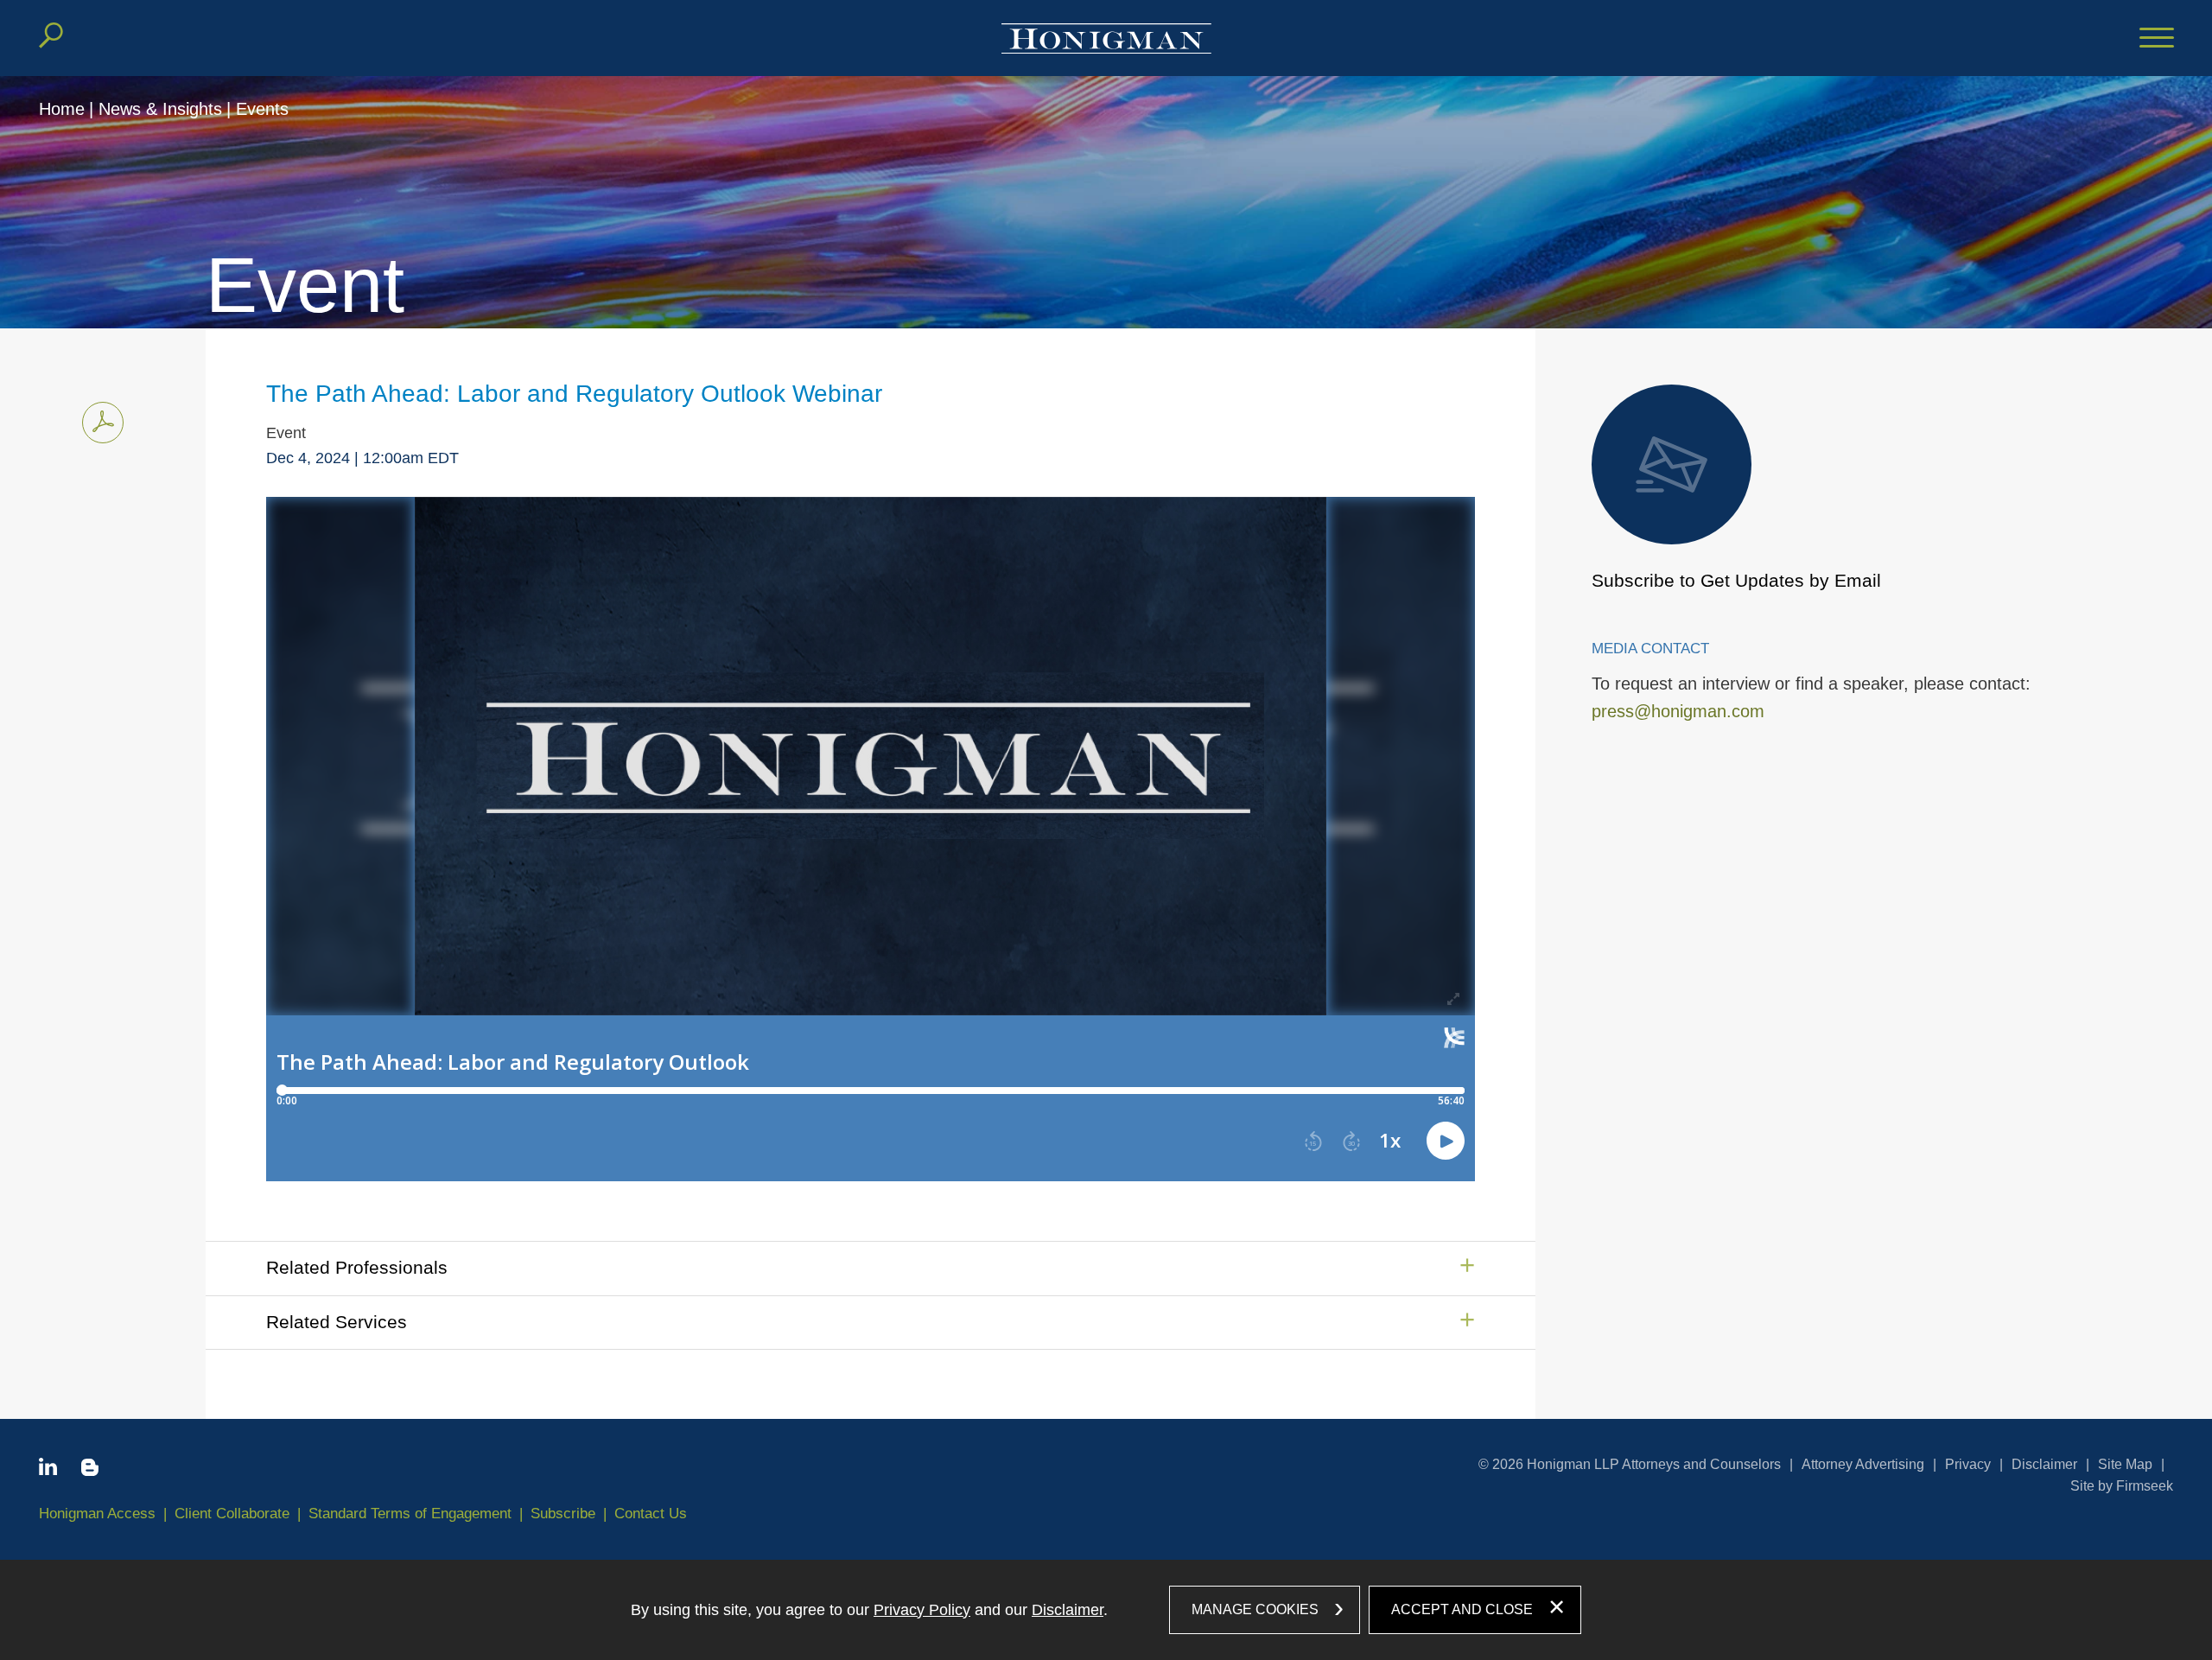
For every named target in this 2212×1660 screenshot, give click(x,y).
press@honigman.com (1678, 711)
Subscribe (563, 1514)
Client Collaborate (232, 1514)
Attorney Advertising (1863, 1464)
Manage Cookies (1255, 1609)
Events (262, 109)
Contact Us (651, 1514)
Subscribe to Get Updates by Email (1736, 580)
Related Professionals (357, 1267)
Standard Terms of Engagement (410, 1514)
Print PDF (103, 423)
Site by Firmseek (2122, 1486)
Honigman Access (97, 1514)
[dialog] (1106, 1610)
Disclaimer (2044, 1464)
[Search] (51, 35)
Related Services (337, 1322)
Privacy (1968, 1464)
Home (62, 109)
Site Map (2125, 1464)
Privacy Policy (922, 1610)
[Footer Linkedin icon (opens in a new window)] (48, 1470)
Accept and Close (1462, 1609)
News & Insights (160, 109)
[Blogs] (90, 1471)
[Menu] (2157, 39)
